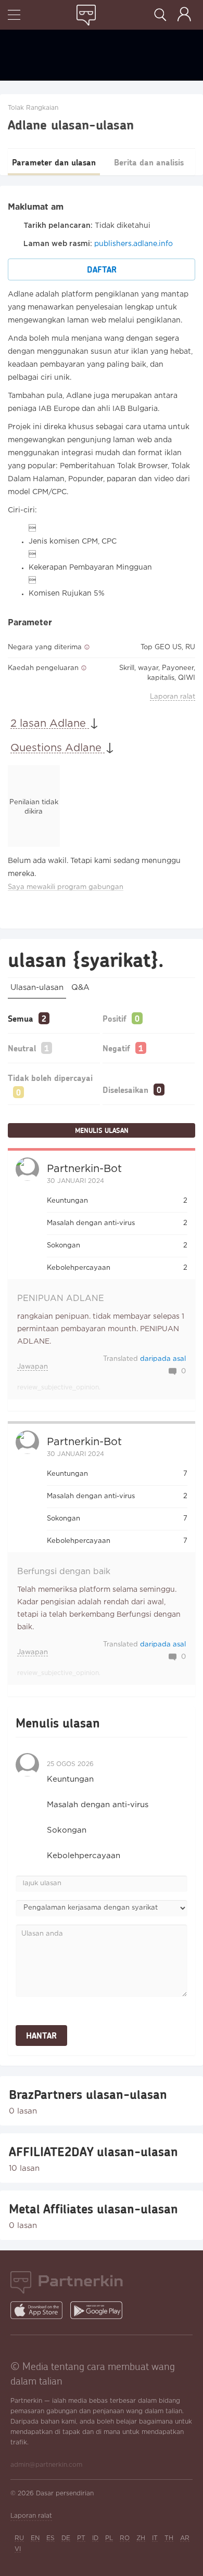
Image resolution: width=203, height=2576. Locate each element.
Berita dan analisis (149, 162)
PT (81, 2538)
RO (125, 2538)
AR (185, 2538)
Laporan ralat (173, 697)
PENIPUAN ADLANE (61, 1299)
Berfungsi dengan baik (64, 1572)
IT (155, 2538)
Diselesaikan (125, 1090)
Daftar (102, 269)
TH (169, 2538)
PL (109, 2538)
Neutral (22, 1048)
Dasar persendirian (65, 2494)
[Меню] (14, 16)
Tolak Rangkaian (33, 108)
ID (95, 2538)
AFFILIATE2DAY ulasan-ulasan (93, 2152)
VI (18, 2549)
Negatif (116, 1048)
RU (19, 2538)
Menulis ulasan (102, 1130)
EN (35, 2538)
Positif (115, 1018)
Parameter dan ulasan (54, 162)
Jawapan (33, 1367)
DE (66, 2538)
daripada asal (163, 1359)
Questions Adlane (58, 748)
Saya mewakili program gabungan (66, 887)
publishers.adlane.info (134, 244)
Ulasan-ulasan (37, 988)
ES (50, 2538)
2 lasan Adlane (50, 724)
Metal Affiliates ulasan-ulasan (93, 2209)
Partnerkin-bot (84, 1169)
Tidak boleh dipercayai (50, 1078)
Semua (21, 1018)
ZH (141, 2538)
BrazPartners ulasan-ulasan (88, 2094)
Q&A (80, 988)
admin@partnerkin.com (46, 2465)
